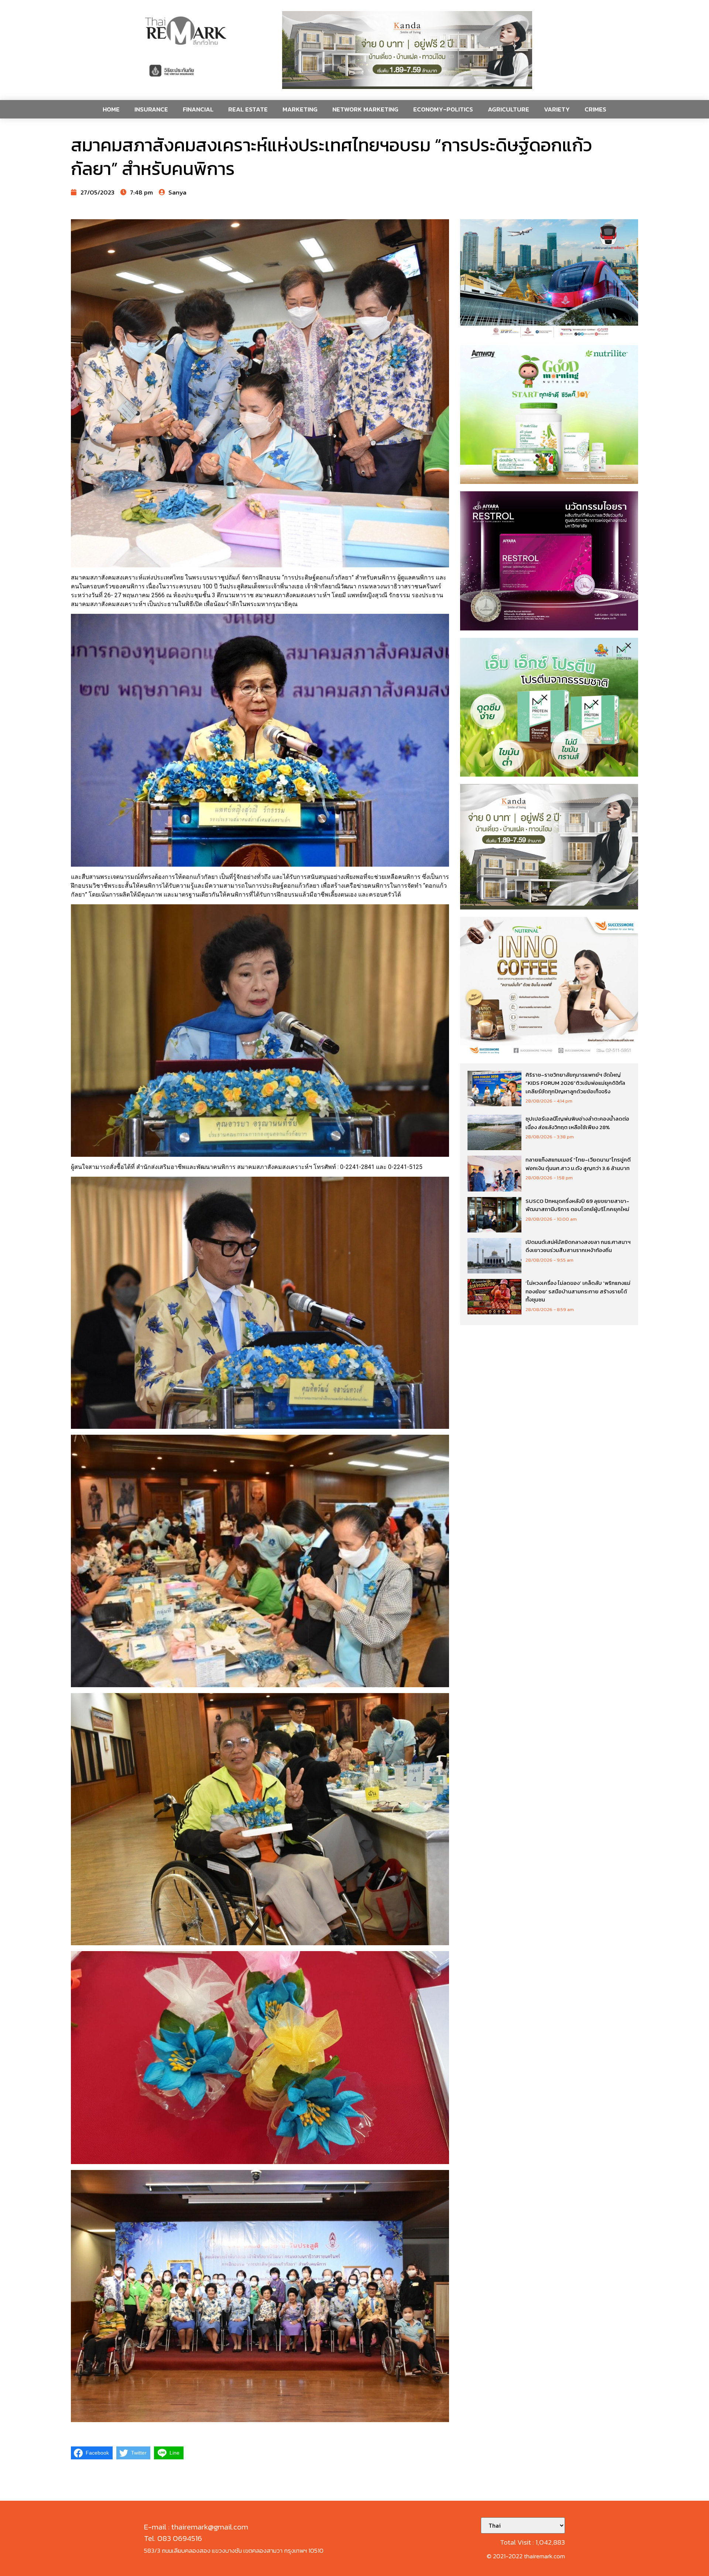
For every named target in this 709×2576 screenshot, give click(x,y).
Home (111, 109)
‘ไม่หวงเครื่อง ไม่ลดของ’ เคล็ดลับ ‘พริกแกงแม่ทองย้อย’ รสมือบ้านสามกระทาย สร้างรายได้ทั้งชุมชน (578, 1291)
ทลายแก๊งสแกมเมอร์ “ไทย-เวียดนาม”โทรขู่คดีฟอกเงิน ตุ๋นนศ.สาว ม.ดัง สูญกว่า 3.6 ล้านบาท (578, 1164)
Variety (557, 109)
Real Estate (248, 109)
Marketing (300, 109)
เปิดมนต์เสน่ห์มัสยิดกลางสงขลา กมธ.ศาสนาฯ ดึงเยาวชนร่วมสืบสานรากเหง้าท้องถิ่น (578, 1246)
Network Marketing (365, 109)
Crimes (595, 109)
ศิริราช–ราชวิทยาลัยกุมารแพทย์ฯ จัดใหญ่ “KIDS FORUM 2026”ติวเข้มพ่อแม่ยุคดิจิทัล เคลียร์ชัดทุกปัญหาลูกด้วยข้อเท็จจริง (575, 1083)
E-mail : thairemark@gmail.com (196, 2527)
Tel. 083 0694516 (173, 2538)
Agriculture (508, 109)
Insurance (151, 109)
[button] (407, 50)
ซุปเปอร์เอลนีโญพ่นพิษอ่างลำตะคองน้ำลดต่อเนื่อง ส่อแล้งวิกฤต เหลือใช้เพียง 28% (577, 1123)
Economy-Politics (443, 109)
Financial (198, 109)
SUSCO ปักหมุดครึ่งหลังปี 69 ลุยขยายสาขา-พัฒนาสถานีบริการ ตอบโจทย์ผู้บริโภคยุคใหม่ (577, 1205)
